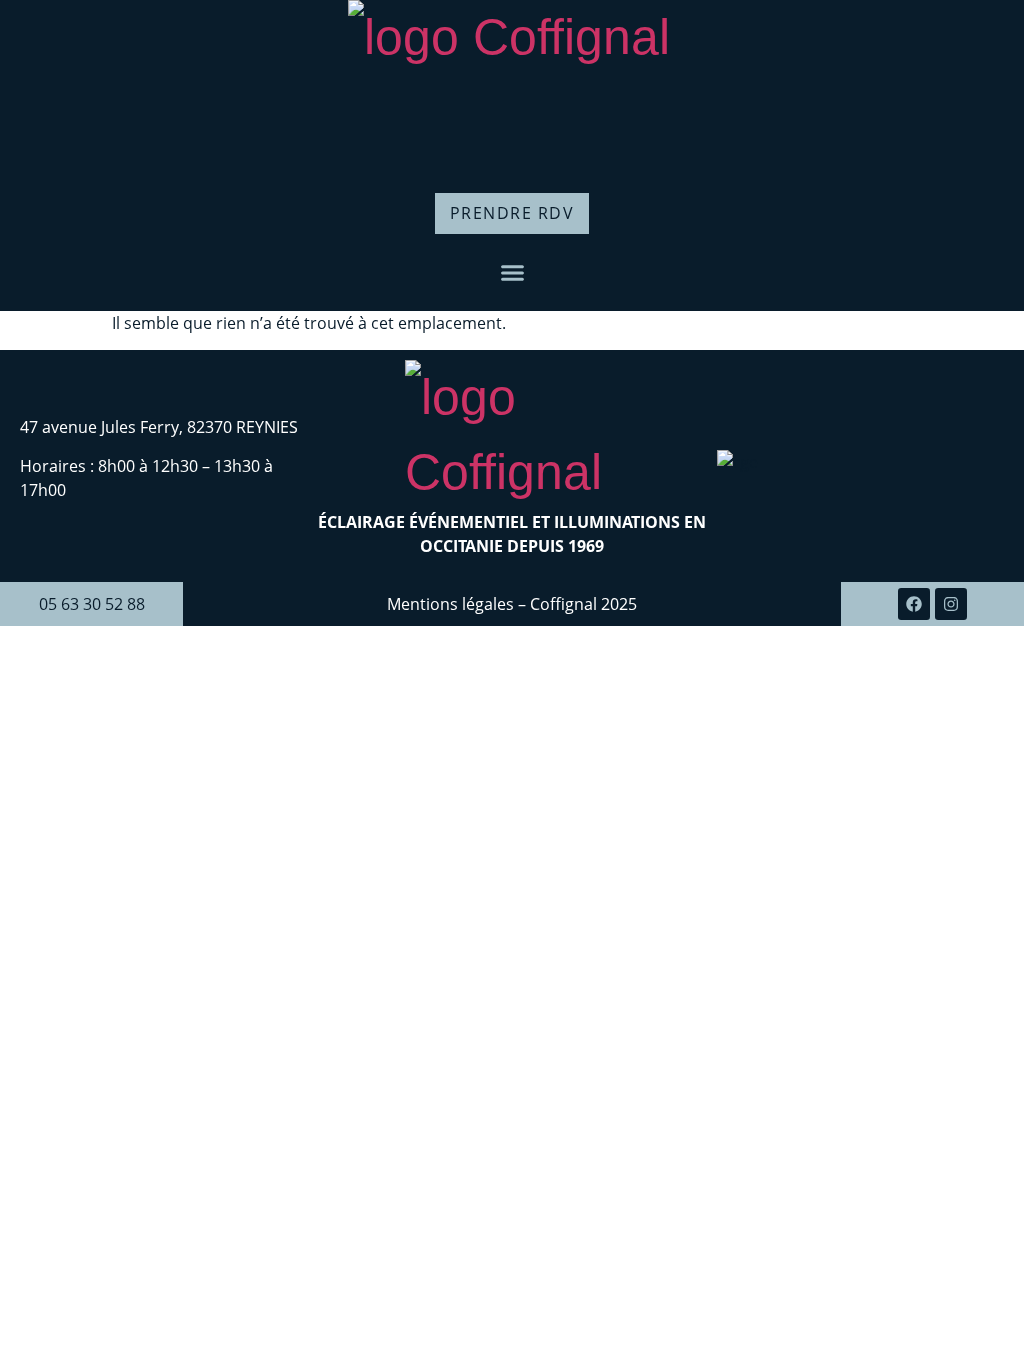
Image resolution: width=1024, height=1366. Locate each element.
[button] (512, 273)
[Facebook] (914, 604)
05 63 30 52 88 (92, 604)
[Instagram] (951, 604)
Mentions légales (452, 604)
